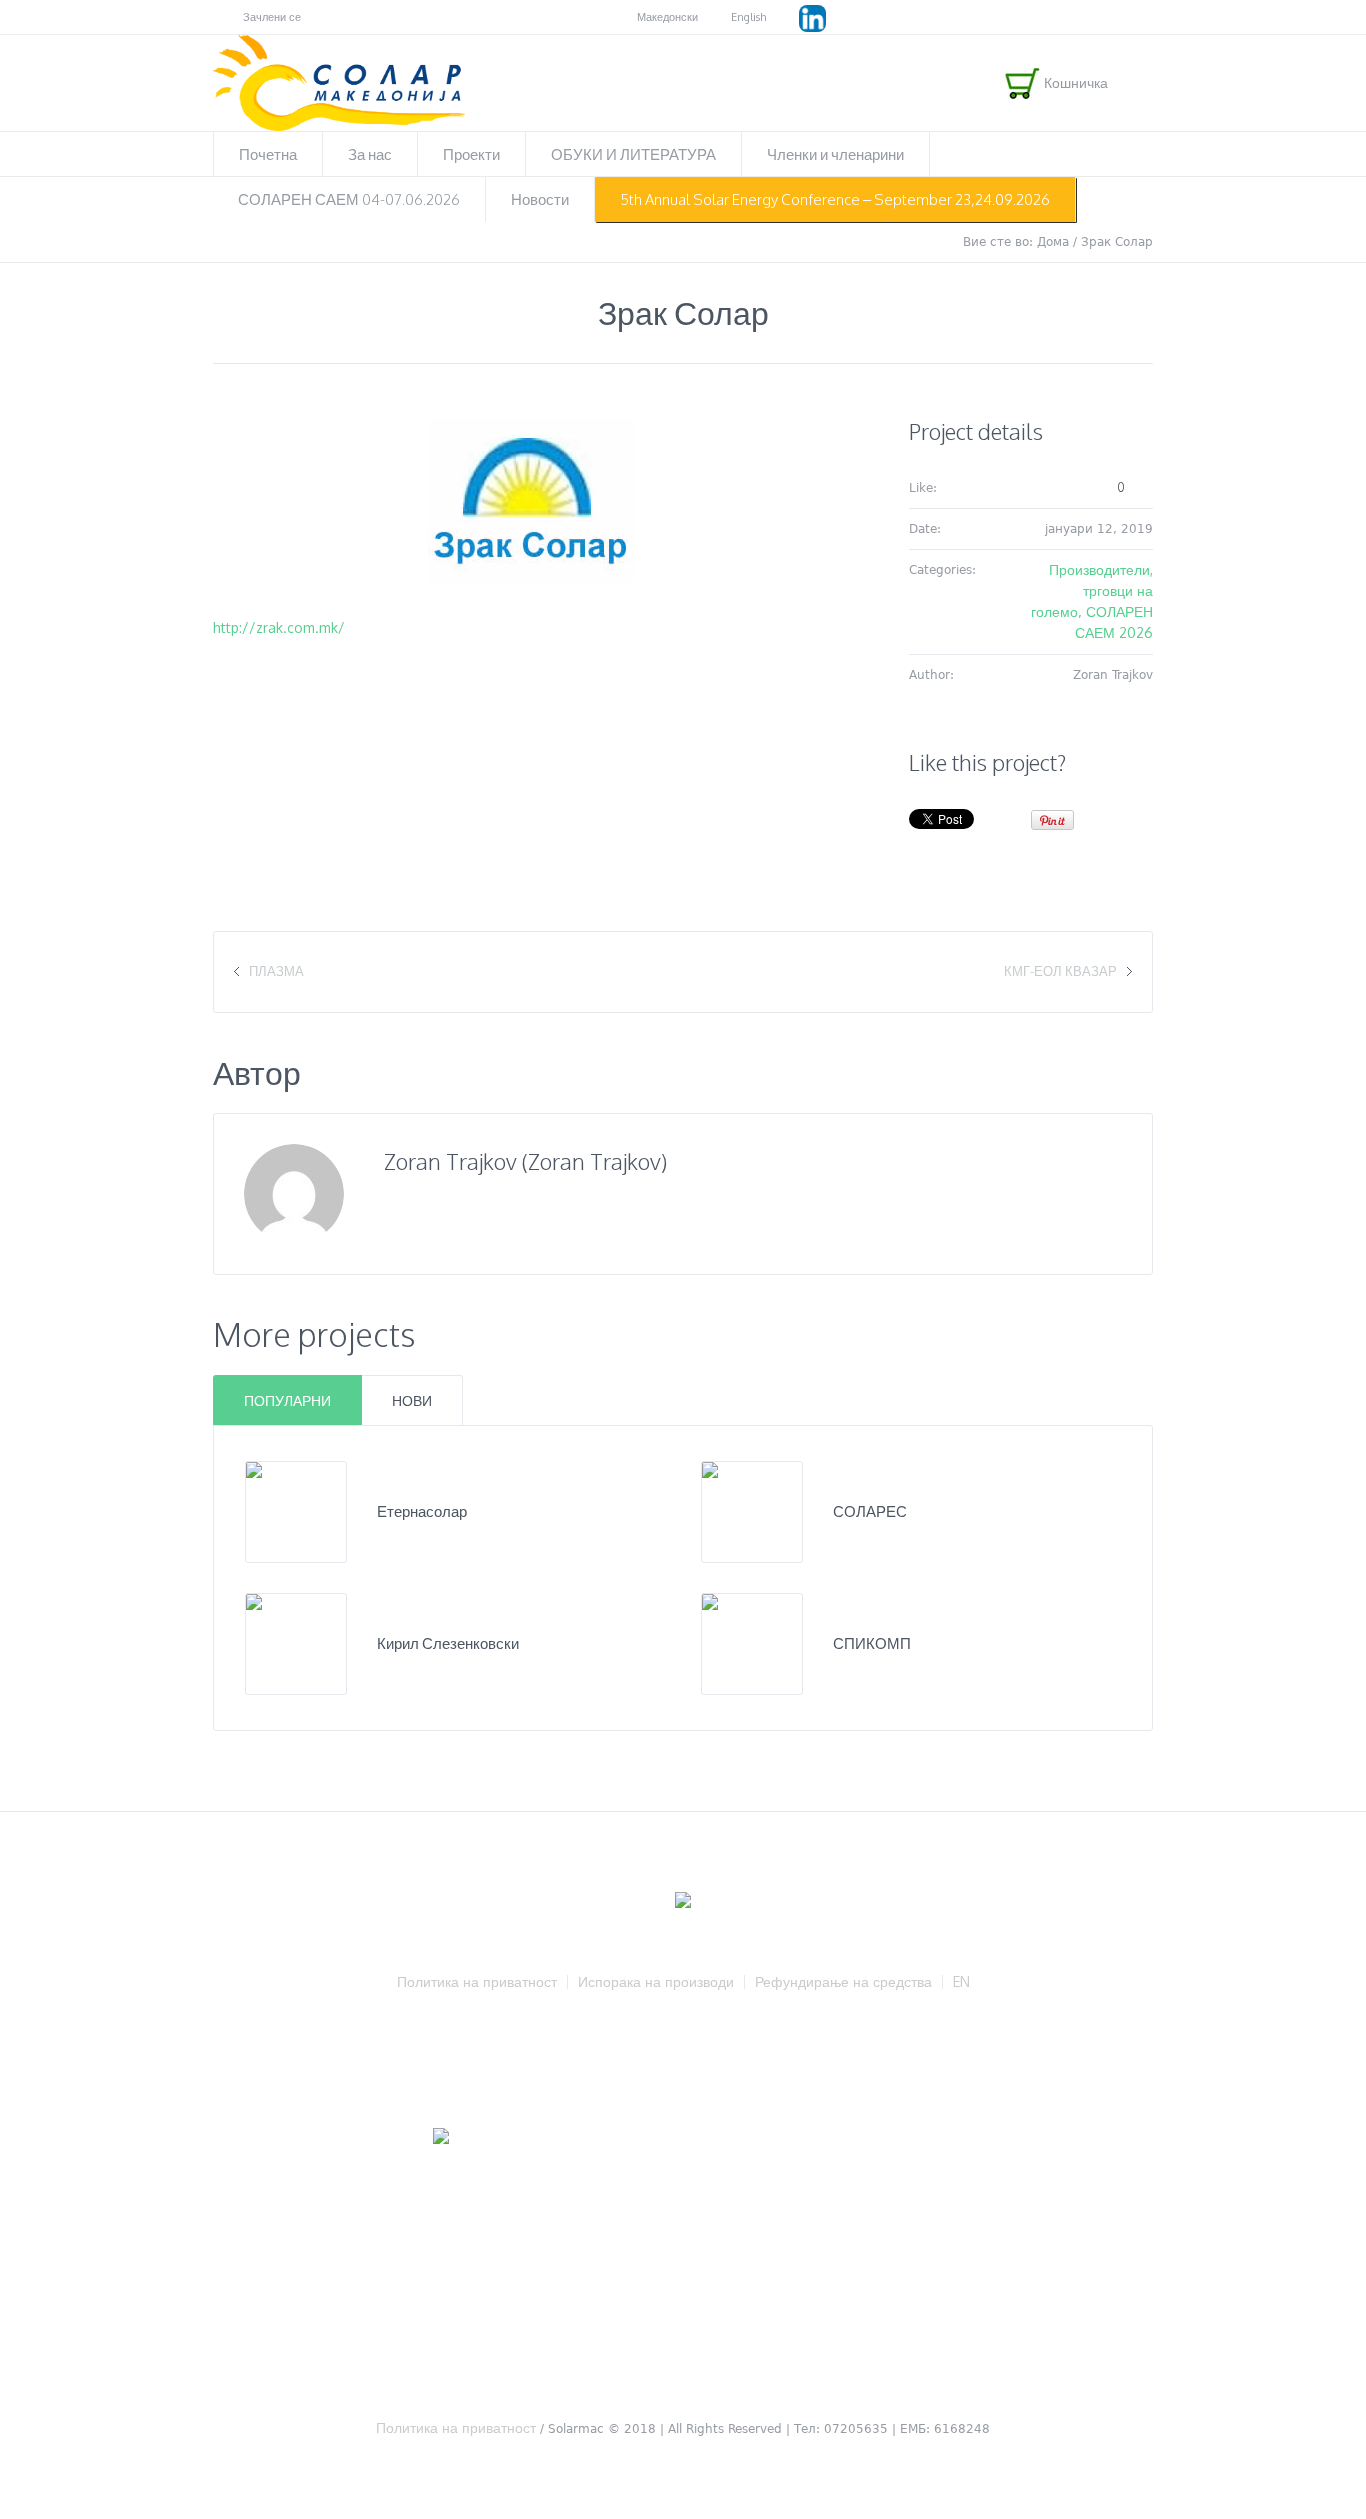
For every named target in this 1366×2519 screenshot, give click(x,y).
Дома (1053, 242)
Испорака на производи (656, 1982)
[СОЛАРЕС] (752, 1510)
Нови (412, 1400)
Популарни (287, 1400)
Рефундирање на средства (843, 1982)
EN (961, 1982)
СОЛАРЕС (870, 1511)
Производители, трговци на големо (1092, 590)
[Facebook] (1143, 18)
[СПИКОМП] (752, 1642)
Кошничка (1074, 82)
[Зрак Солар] (531, 501)
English (748, 17)
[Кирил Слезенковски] (296, 1642)
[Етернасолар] (296, 1510)
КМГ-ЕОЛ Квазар (1060, 971)
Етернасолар (422, 1511)
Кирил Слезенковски (448, 1643)
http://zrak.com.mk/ (279, 627)
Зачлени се (272, 17)
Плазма (276, 971)
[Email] (394, 1218)
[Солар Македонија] (683, 1901)
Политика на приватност (477, 1982)
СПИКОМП (872, 1643)
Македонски (667, 17)
